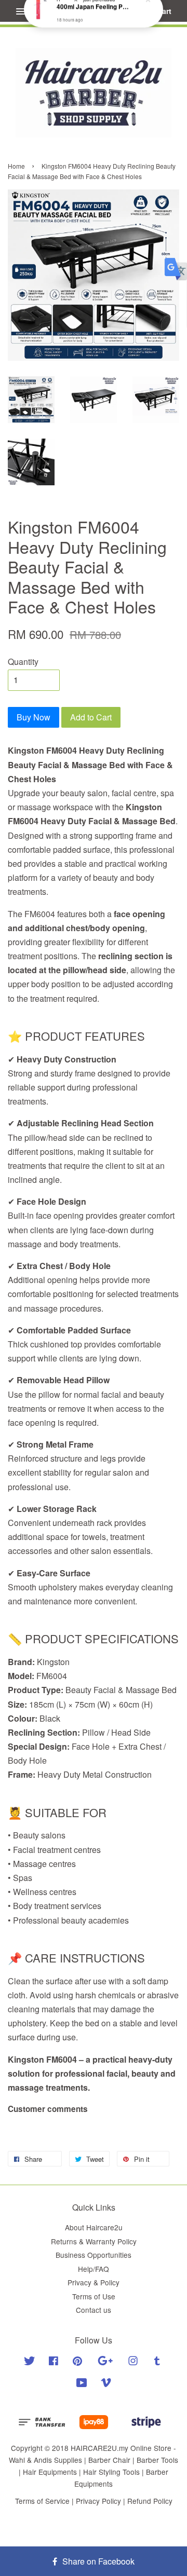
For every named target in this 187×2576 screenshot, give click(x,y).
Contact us (94, 2310)
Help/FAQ (94, 2269)
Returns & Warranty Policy (94, 2241)
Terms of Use (94, 2296)
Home (16, 166)
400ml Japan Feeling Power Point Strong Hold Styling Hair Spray (94, 21)
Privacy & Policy (94, 2282)
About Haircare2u (94, 2227)
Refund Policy (150, 2501)
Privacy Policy (98, 2501)
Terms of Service (42, 2501)
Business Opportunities (94, 2255)
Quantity (23, 662)
